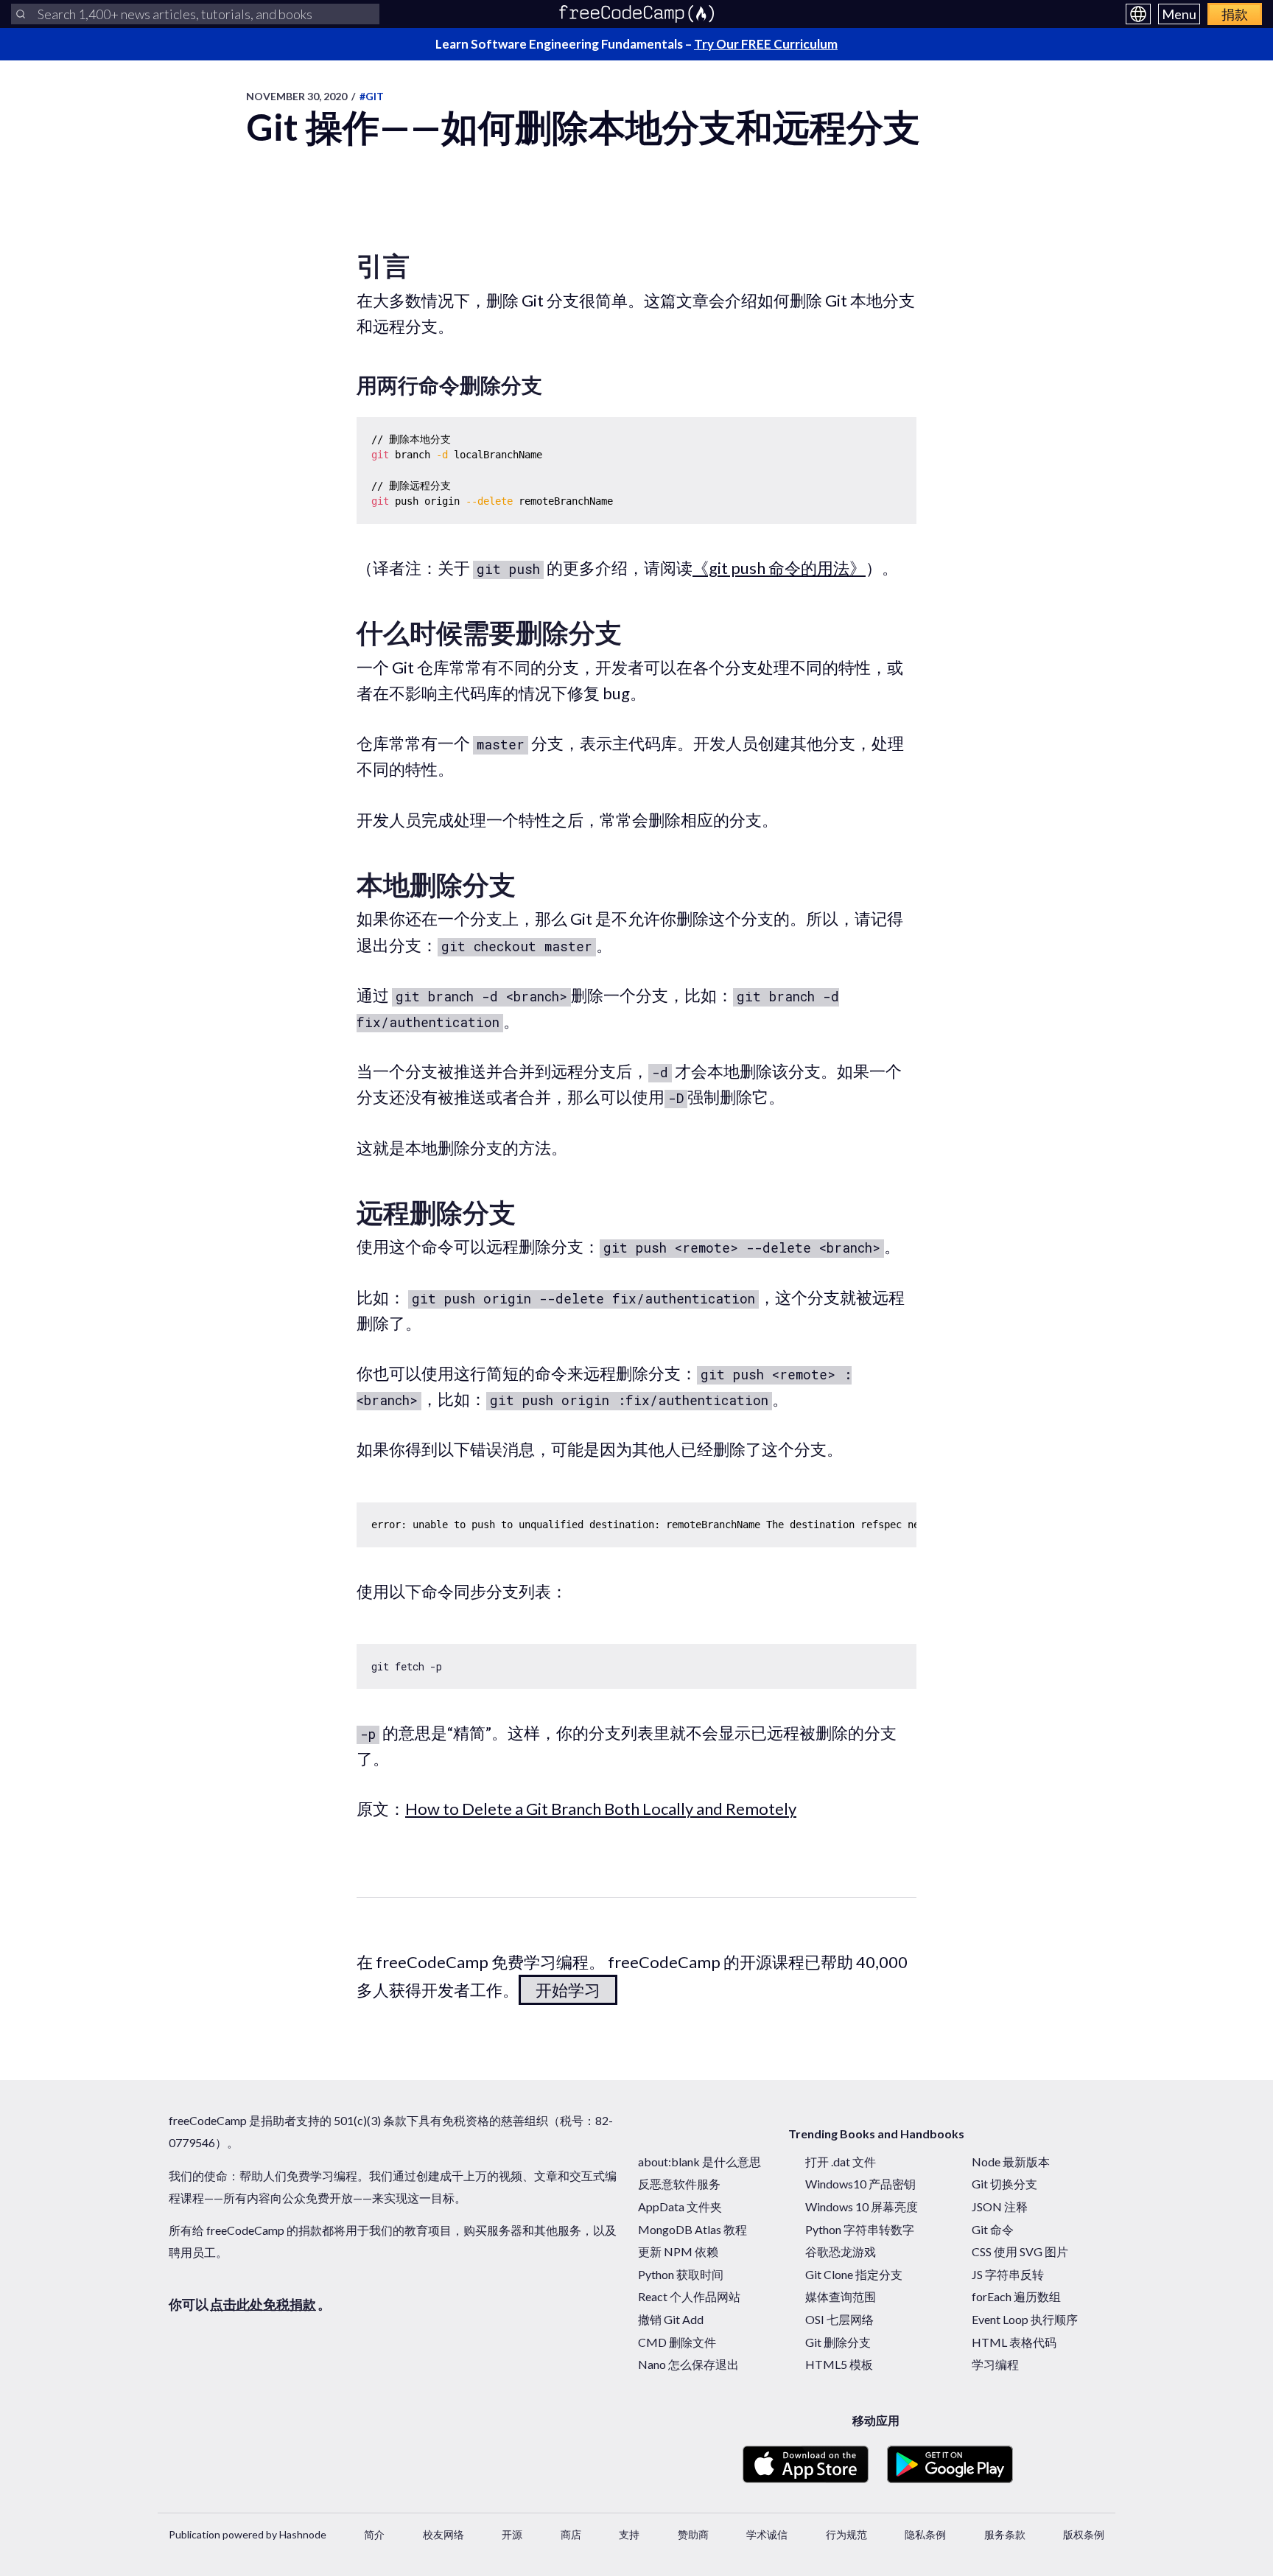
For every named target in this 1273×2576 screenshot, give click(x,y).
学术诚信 (767, 2534)
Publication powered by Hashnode (248, 2534)
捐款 (1235, 14)
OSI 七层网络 (839, 2319)
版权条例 (1084, 2534)
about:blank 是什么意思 (699, 2162)
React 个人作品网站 (689, 2296)
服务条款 (1005, 2534)
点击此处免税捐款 (263, 2304)
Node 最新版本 (1011, 2162)
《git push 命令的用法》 (779, 568)
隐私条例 (925, 2534)
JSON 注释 (1000, 2206)
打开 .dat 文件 (841, 2162)
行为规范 (846, 2534)
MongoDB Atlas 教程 (692, 2229)
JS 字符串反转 (1008, 2274)
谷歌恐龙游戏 (841, 2251)
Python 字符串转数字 (860, 2229)
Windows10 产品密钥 (860, 2184)
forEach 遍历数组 (1016, 2296)
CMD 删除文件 (677, 2342)
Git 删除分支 (838, 2342)
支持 (629, 2534)
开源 (512, 2534)
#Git (372, 96)
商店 (571, 2534)
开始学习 (568, 1990)
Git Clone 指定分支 (854, 2274)
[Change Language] (1138, 14)
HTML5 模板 (839, 2364)
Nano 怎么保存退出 (688, 2364)
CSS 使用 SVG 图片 (1020, 2251)
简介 (374, 2534)
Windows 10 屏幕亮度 (862, 2206)
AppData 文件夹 (680, 2206)
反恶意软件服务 (679, 2184)
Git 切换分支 (1004, 2184)
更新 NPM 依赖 (678, 2251)
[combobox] (195, 14)
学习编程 (995, 2364)
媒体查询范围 (841, 2296)
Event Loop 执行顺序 (1025, 2319)
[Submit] (21, 14)
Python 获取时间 (681, 2274)
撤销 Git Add (671, 2319)
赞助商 (693, 2534)
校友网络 (443, 2534)
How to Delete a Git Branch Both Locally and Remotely (601, 1809)
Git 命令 (993, 2229)
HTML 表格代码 (1014, 2342)
